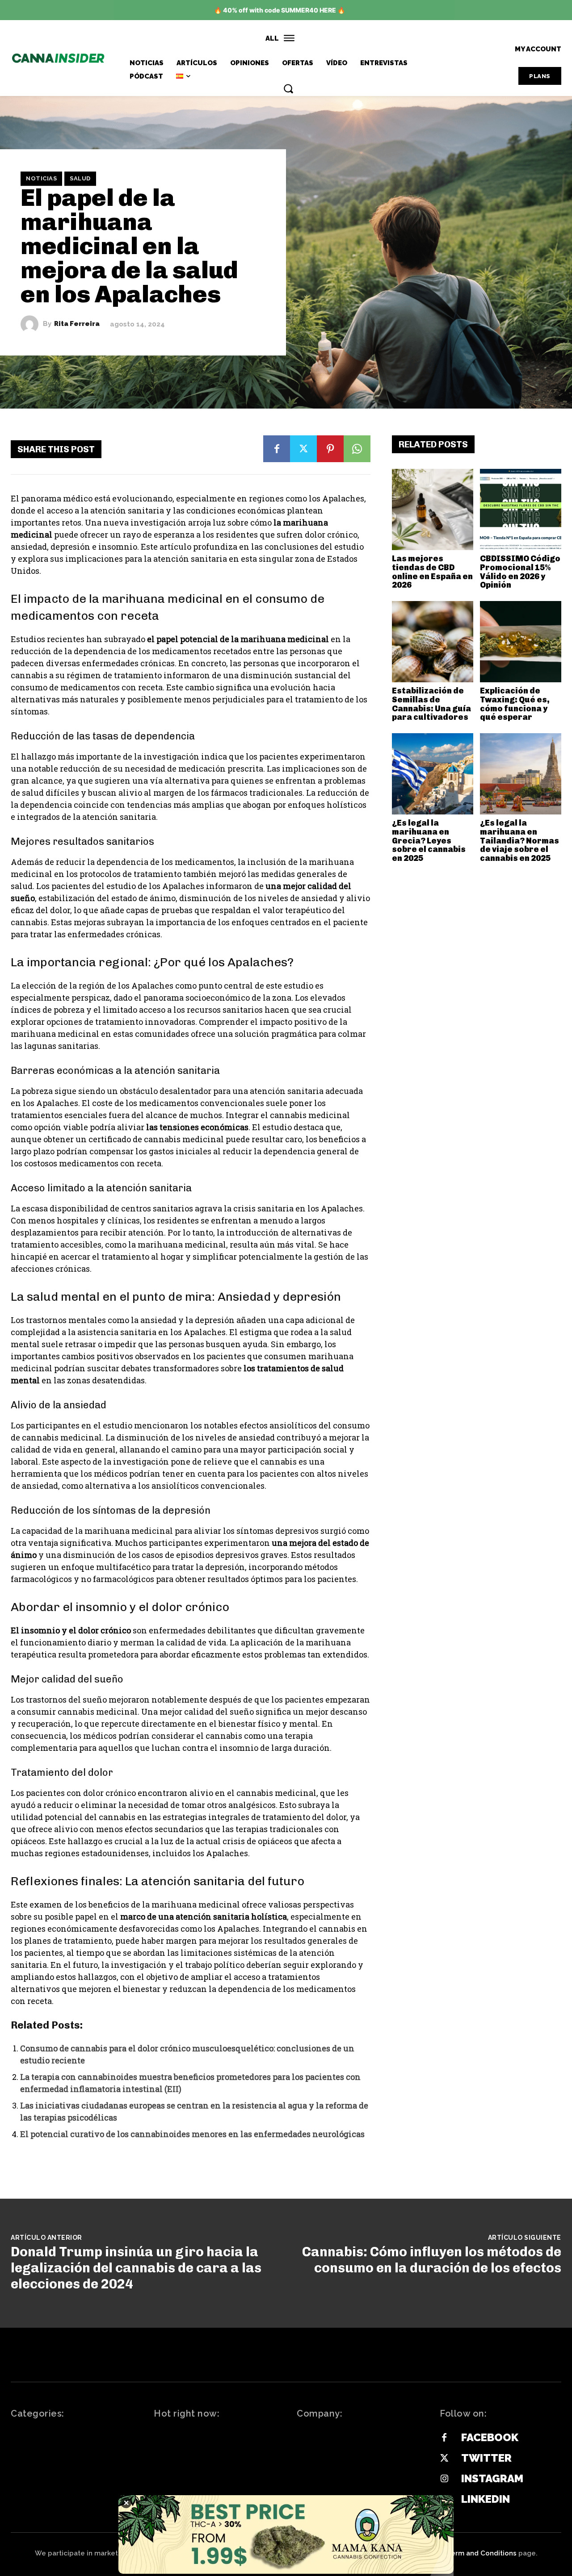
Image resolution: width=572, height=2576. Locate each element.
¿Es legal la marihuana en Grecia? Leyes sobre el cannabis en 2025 (429, 841)
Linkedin (486, 2499)
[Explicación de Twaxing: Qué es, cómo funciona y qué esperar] (521, 642)
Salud (80, 178)
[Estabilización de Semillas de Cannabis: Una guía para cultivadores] (433, 642)
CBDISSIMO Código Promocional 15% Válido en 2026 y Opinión (520, 572)
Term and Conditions (482, 2553)
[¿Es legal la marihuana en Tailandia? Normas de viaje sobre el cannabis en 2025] (521, 774)
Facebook (490, 2437)
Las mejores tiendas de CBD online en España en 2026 (432, 572)
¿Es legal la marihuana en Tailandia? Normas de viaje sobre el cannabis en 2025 (519, 841)
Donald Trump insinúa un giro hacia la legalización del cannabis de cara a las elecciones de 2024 (136, 2268)
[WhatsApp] (357, 449)
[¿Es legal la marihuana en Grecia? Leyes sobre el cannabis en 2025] (433, 774)
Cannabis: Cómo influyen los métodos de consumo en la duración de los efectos (432, 2260)
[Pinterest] (330, 449)
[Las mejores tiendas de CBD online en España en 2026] (433, 509)
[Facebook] (277, 449)
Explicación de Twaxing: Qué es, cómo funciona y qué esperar (515, 704)
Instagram (492, 2478)
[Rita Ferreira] (32, 324)
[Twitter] (303, 449)
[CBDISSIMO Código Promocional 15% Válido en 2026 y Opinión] (521, 509)
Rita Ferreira (77, 324)
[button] (288, 88)
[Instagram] (444, 2479)
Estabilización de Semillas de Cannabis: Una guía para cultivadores (431, 704)
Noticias (41, 178)
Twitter (486, 2458)
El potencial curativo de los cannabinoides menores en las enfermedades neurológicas (192, 2134)
